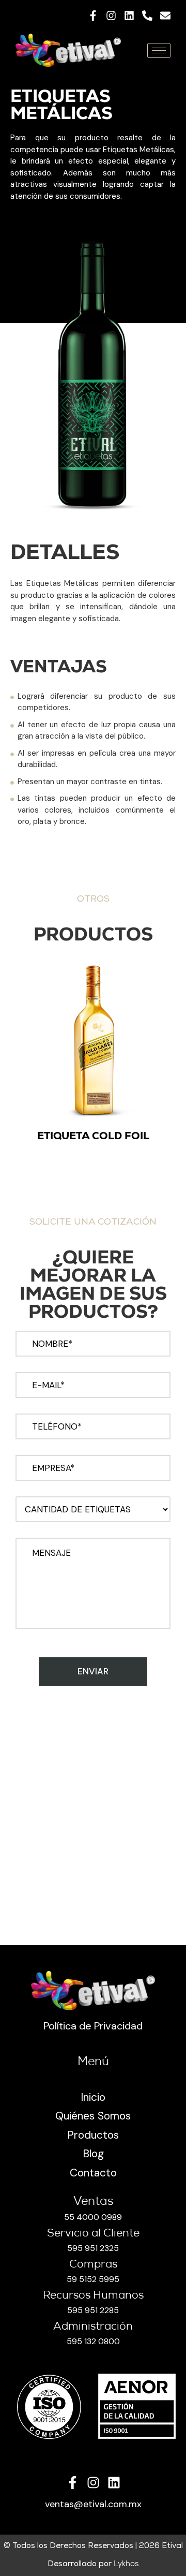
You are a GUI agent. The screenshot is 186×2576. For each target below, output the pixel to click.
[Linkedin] (129, 16)
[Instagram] (111, 16)
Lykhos (126, 2564)
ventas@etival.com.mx (93, 2504)
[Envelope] (165, 16)
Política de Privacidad (93, 2026)
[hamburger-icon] (159, 50)
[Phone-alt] (147, 16)
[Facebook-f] (93, 16)
